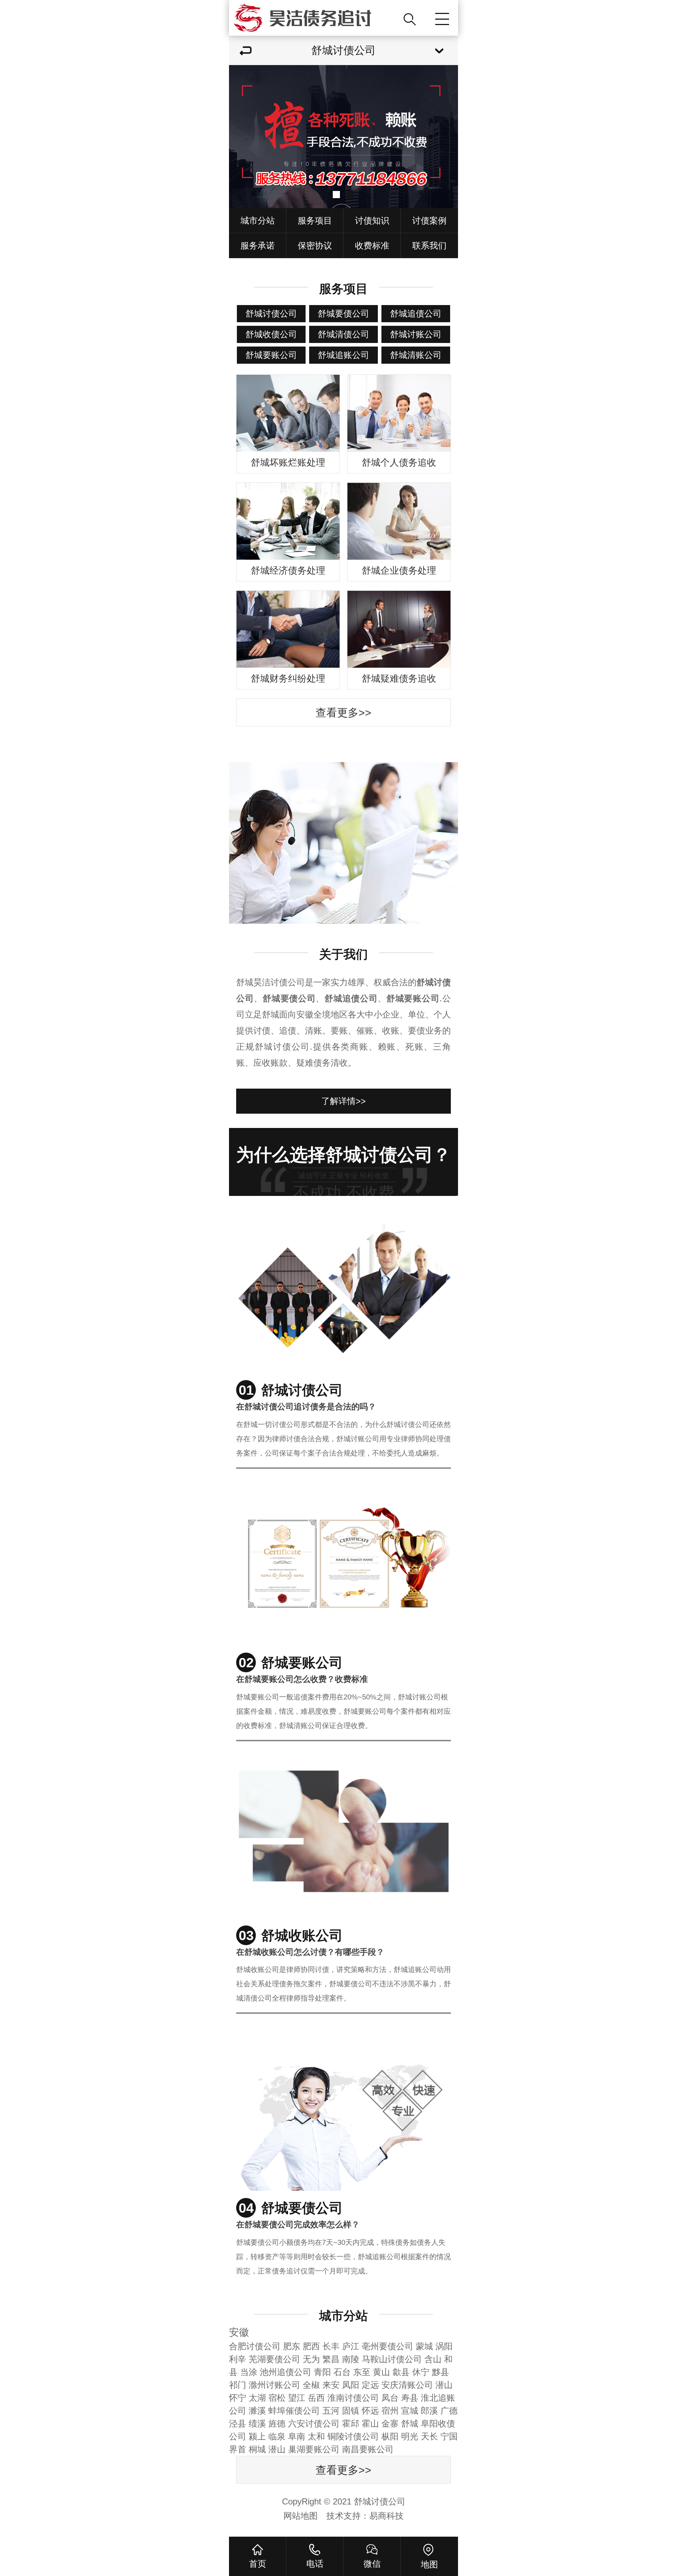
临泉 (277, 2436)
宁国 (449, 2436)
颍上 (257, 2436)
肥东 (292, 2346)
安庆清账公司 (407, 2385)
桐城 (257, 2449)
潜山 (444, 2385)
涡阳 (444, 2346)
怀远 (370, 2411)
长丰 (331, 2346)
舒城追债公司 (416, 313)
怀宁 (238, 2398)
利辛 (238, 2359)
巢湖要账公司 (314, 2449)
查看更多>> (343, 713)
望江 (297, 2398)
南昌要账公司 (368, 2449)
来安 (331, 2385)
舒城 (410, 2423)
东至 (362, 2372)
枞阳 (390, 2436)
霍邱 (351, 2423)
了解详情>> (343, 1101)
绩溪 (257, 2423)
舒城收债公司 (271, 334)
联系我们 (429, 246)
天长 (429, 2436)
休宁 (421, 2372)
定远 (370, 2385)
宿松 (277, 2398)
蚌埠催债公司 (294, 2411)
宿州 (390, 2411)
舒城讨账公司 (416, 334)
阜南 (297, 2436)
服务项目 (315, 220)
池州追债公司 (286, 2372)
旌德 (277, 2423)
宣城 (410, 2411)
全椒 (311, 2385)
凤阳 (351, 2385)
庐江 (351, 2346)
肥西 (311, 2346)
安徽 (239, 2332)
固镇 (351, 2411)
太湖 (257, 2398)
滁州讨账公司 (274, 2385)
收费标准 (372, 246)
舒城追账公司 (343, 355)
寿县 (410, 2398)
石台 (342, 2372)
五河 (331, 2411)
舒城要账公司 (271, 355)
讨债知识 (372, 220)
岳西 (316, 2398)
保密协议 (315, 246)
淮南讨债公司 (353, 2398)
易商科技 (386, 2516)
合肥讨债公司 (255, 2346)
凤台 (390, 2398)
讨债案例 (429, 220)
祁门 (238, 2385)
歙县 (401, 2372)
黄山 (381, 2372)
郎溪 (429, 2411)
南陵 (351, 2359)
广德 (449, 2411)
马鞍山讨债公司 (392, 2359)
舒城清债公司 (343, 334)
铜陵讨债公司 (353, 2436)
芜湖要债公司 (274, 2359)
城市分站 (258, 220)
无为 (311, 2359)
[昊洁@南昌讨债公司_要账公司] (313, 18)
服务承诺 (258, 246)
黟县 (440, 2372)
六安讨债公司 (314, 2423)
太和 (316, 2436)
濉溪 (257, 2411)
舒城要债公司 (343, 313)
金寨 (390, 2423)
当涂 (249, 2372)
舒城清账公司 (416, 355)
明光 (410, 2436)
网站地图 (301, 2516)
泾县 (238, 2423)
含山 (433, 2359)
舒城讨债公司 (271, 313)
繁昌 (331, 2359)
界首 (238, 2449)
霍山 (370, 2423)
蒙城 (424, 2346)
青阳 (322, 2372)
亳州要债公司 (388, 2346)
